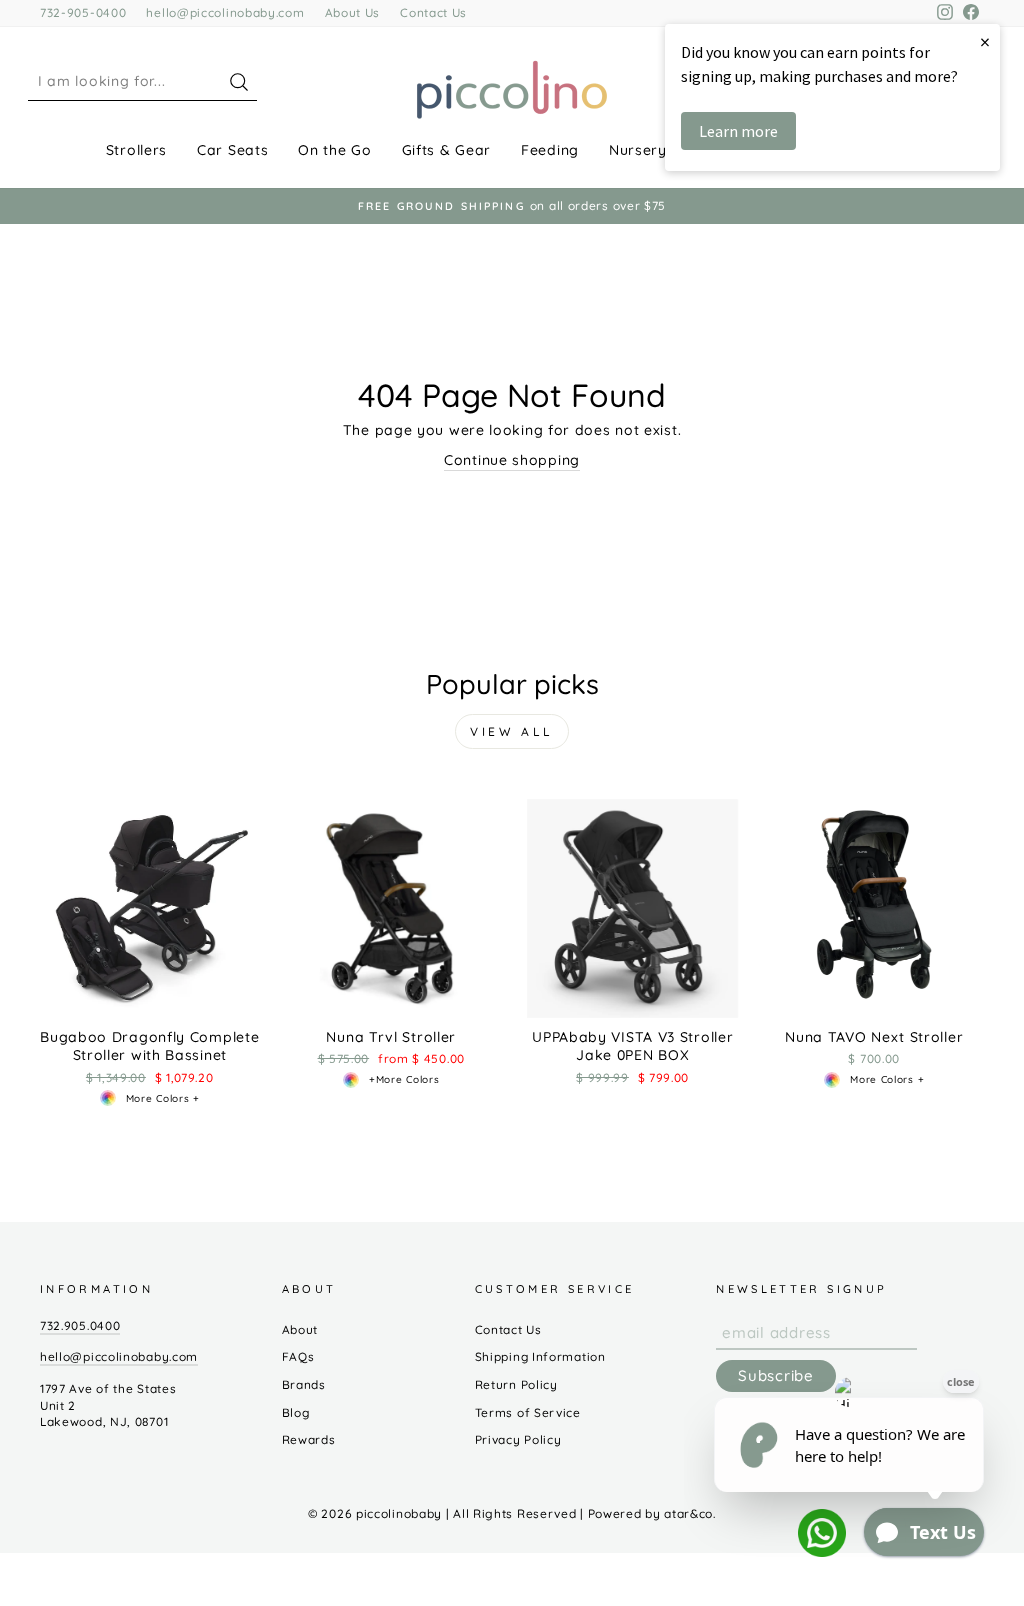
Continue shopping (512, 460)
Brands (304, 1384)
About (300, 1329)
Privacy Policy (518, 1439)
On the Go (334, 150)
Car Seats (232, 150)
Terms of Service (528, 1412)
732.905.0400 (80, 1325)
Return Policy (516, 1384)
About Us (353, 12)
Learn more (738, 131)
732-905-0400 (83, 12)
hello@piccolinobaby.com (225, 12)
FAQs (298, 1356)
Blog (296, 1412)
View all (512, 731)
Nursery (638, 150)
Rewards (309, 1439)
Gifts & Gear (446, 150)
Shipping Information (540, 1356)
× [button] (985, 41)
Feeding (550, 150)
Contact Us (433, 12)
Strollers (136, 150)
